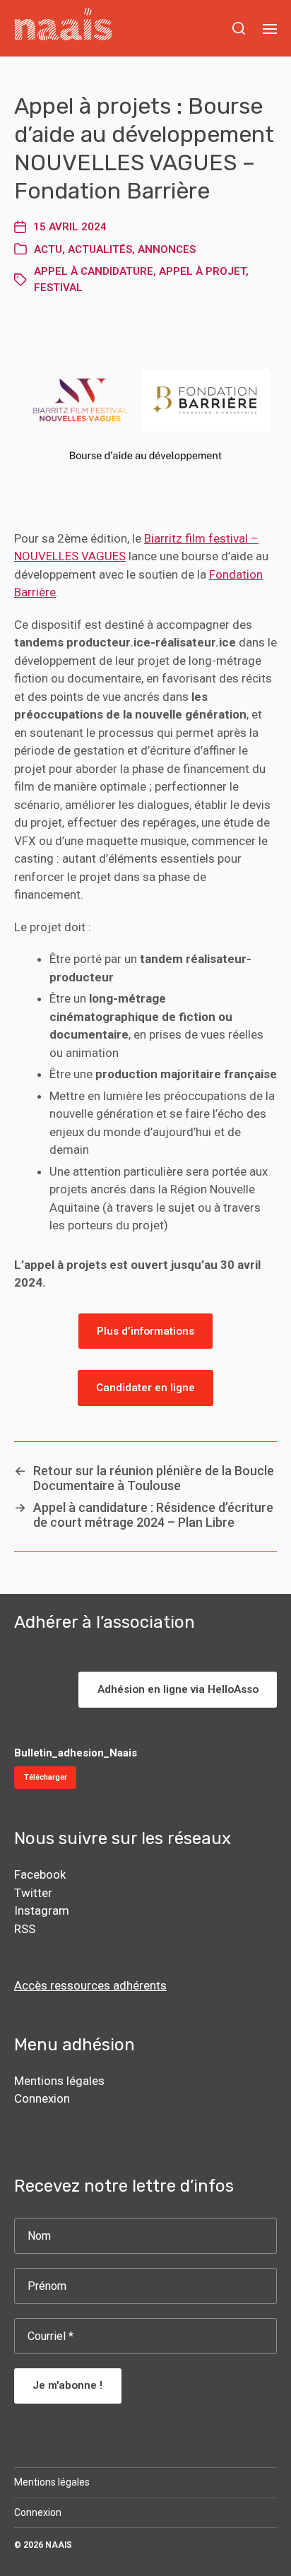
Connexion (42, 2098)
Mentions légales (59, 2081)
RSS (25, 1929)
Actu (48, 249)
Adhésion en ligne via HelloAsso (178, 1689)
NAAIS (59, 2545)
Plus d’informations (145, 1331)
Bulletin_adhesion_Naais (76, 1753)
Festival (58, 288)
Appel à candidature (94, 271)
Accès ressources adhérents (90, 1985)
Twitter (33, 1893)
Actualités (100, 249)
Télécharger (46, 1777)
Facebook (40, 1874)
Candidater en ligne (145, 1388)
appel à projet (202, 271)
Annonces (167, 249)
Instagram (42, 1910)
